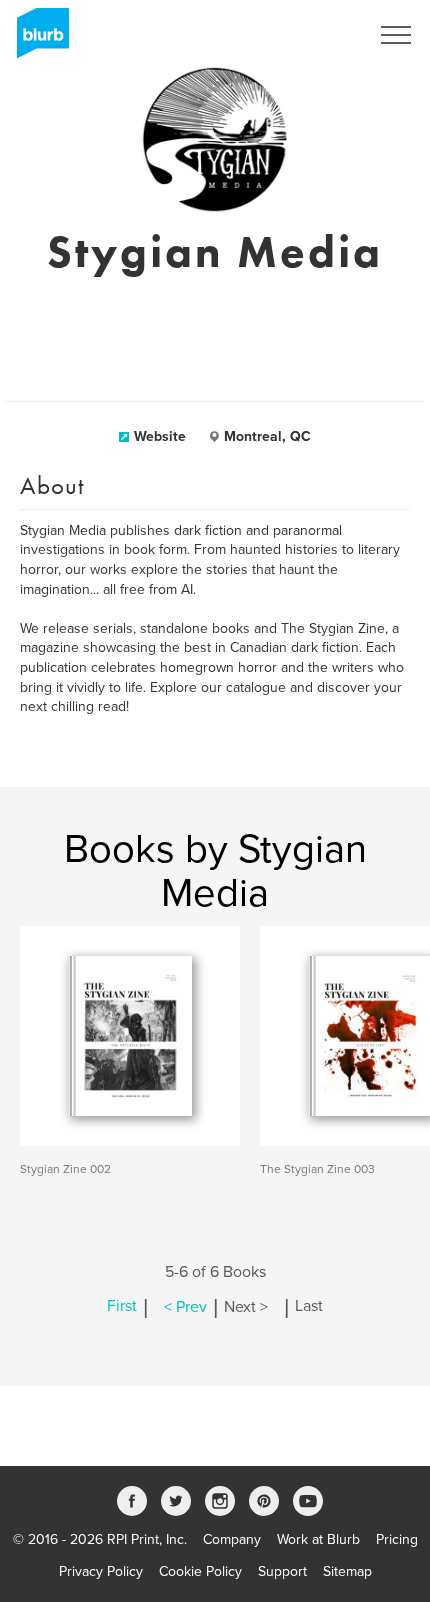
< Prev (185, 1307)
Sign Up (318, 35)
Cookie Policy (200, 1571)
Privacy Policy (101, 1571)
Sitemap (347, 1571)
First (122, 1307)
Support (282, 1571)
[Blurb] (37, 40)
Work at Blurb (318, 1539)
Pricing (397, 1539)
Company (232, 1539)
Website (160, 436)
